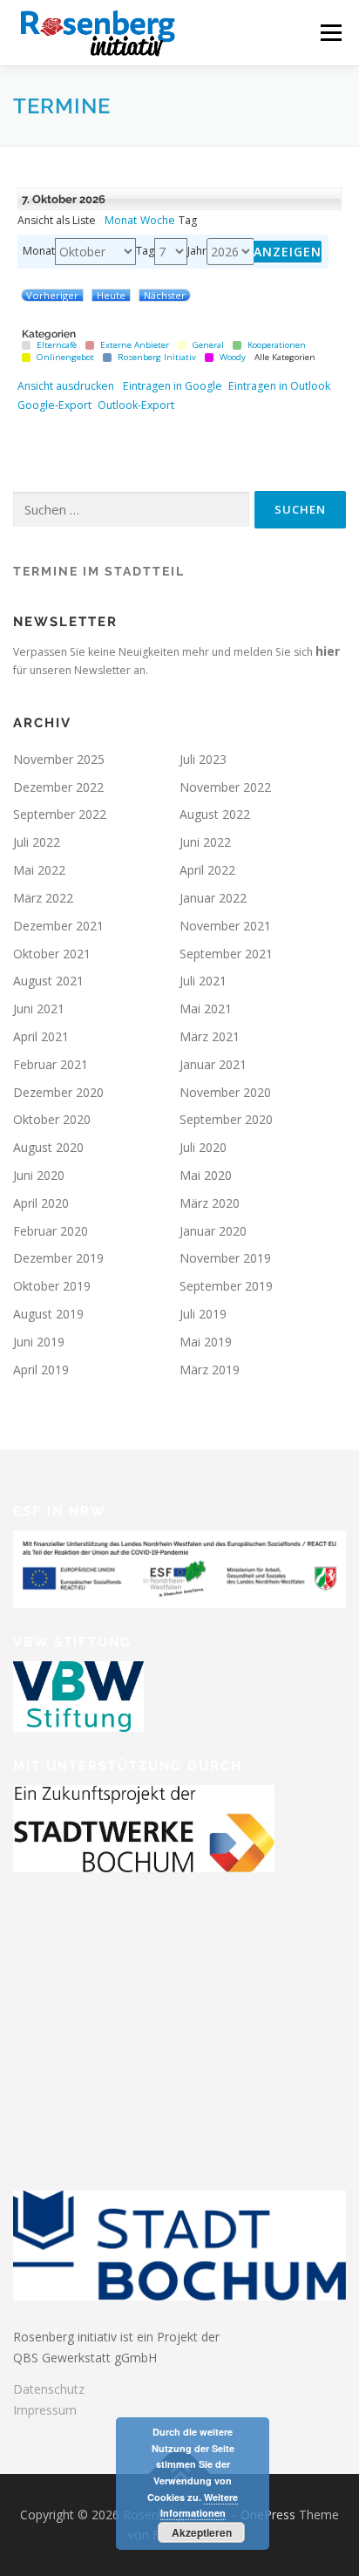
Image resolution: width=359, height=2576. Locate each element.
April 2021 (41, 1036)
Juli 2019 (203, 1314)
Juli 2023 (203, 759)
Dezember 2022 (58, 787)
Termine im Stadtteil (99, 571)
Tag (145, 251)
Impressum (45, 2410)
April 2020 (41, 1203)
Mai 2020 (206, 1175)
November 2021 (225, 926)
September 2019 (226, 1286)
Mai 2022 (39, 870)
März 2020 (210, 1203)
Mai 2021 (206, 1009)
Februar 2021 (51, 1064)
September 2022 (60, 814)
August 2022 (215, 814)
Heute (111, 295)
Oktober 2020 (52, 1119)
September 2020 (226, 1119)
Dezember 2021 (58, 926)
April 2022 (207, 870)
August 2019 (48, 1314)
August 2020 (48, 1147)
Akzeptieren (202, 2532)
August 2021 (48, 981)
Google (173, 386)
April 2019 (41, 1370)
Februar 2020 (51, 1231)
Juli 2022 (37, 842)
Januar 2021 (213, 1064)
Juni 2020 (39, 1175)
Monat (121, 221)
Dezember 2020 (58, 1092)
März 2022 (43, 898)
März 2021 (210, 1036)
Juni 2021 (39, 1009)
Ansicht (66, 386)
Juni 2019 (39, 1342)
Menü (330, 33)
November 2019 (225, 1258)
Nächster (165, 295)
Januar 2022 (213, 898)
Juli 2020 (203, 1147)
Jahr (197, 251)
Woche (158, 221)
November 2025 (59, 759)
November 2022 (225, 787)
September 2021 (226, 954)
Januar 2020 (213, 1231)
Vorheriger (52, 295)
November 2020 (225, 1092)
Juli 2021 (203, 981)
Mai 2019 (206, 1342)
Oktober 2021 (52, 954)
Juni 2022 (205, 842)
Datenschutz (49, 2389)
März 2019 (210, 1370)
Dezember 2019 (58, 1258)
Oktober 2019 (52, 1286)
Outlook (279, 386)
